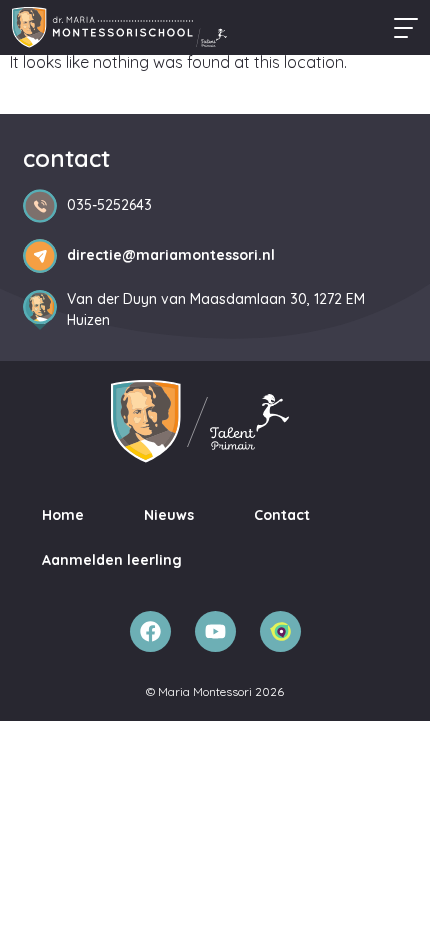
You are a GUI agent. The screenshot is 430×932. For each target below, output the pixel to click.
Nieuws (169, 515)
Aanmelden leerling (112, 560)
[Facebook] (150, 631)
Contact (282, 515)
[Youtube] (215, 631)
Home (63, 515)
